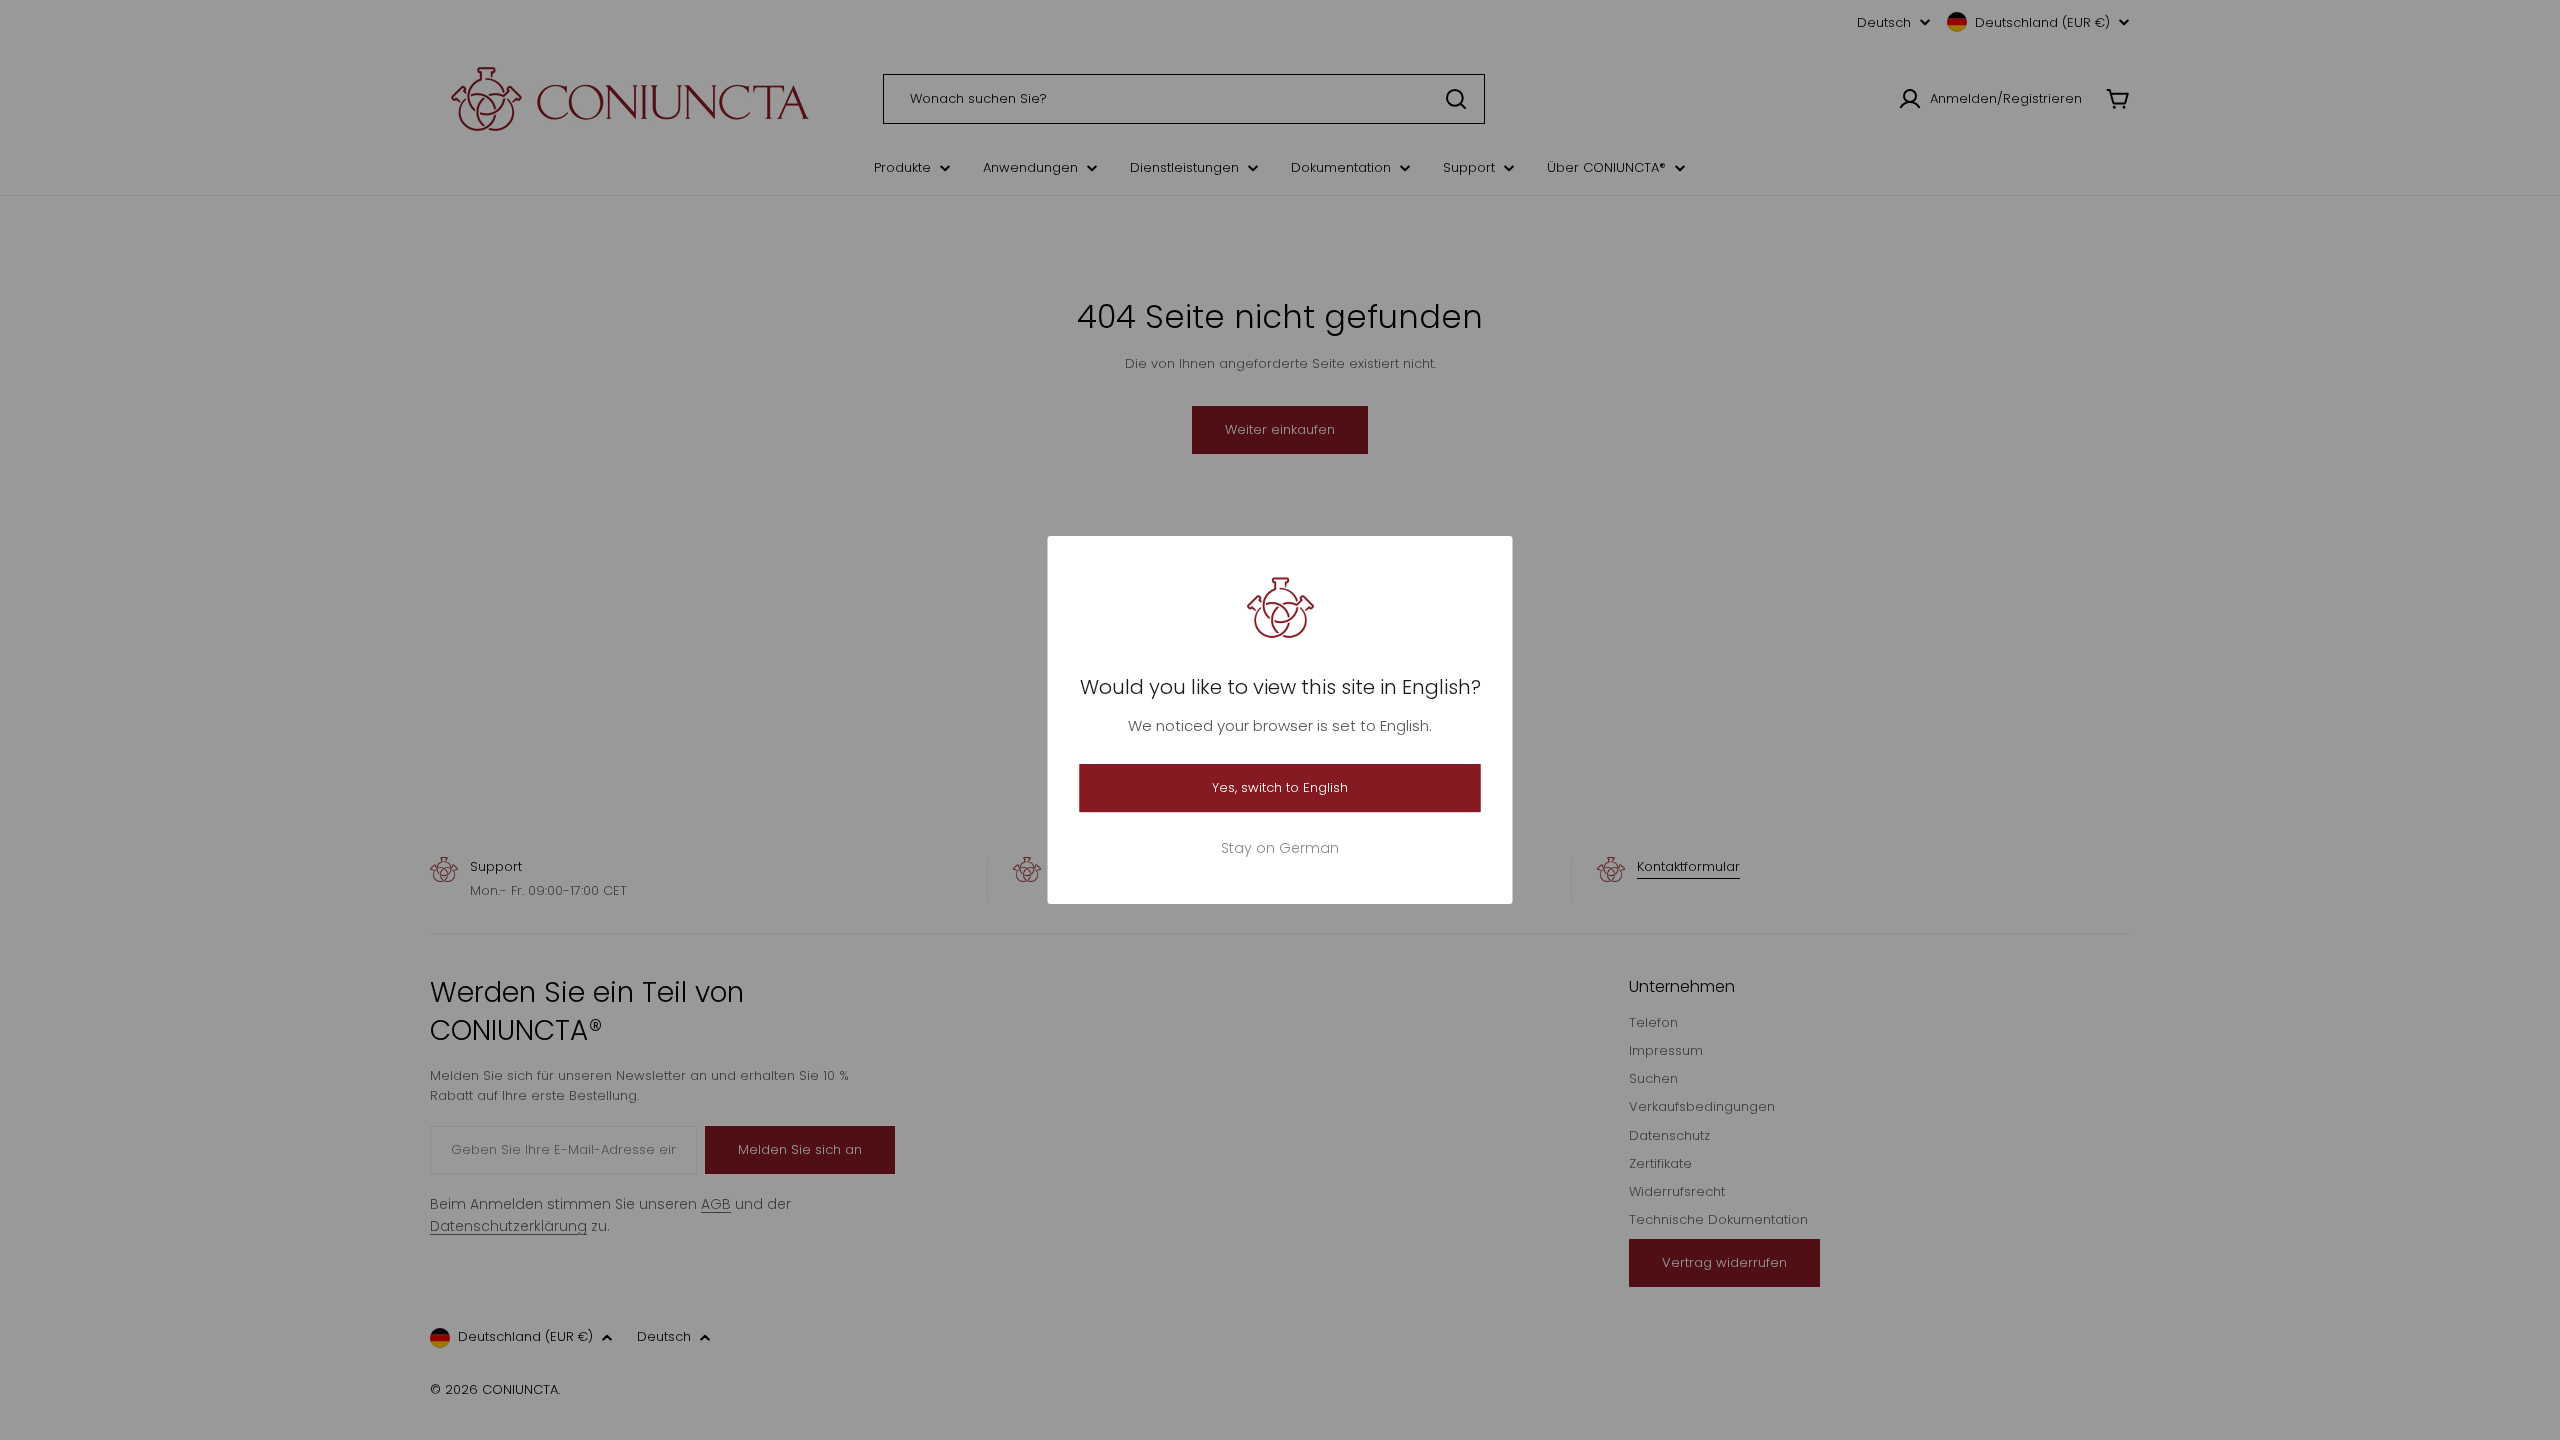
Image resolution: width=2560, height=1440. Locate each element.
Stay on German (1280, 848)
